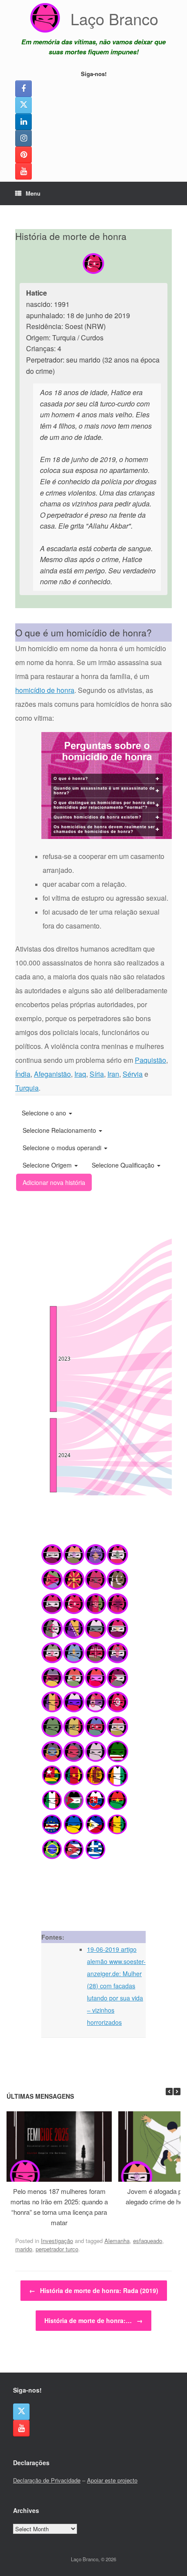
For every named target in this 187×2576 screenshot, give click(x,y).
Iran (113, 1074)
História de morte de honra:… (93, 2320)
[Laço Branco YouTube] (23, 171)
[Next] (177, 2092)
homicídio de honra (45, 690)
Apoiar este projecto (112, 2480)
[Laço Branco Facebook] (23, 89)
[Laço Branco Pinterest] (23, 155)
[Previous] (169, 2092)
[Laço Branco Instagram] (23, 138)
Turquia (27, 1088)
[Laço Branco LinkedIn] (23, 122)
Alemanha (117, 2241)
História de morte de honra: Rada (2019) (94, 2290)
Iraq (80, 1074)
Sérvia (133, 1074)
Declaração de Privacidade (47, 2480)
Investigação (57, 2241)
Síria (97, 1074)
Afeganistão (52, 1074)
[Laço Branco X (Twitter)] (23, 105)
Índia (23, 1074)
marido (24, 2249)
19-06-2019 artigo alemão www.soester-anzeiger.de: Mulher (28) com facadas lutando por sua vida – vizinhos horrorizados (116, 1986)
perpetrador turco (57, 2249)
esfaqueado (148, 2241)
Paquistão (150, 1060)
